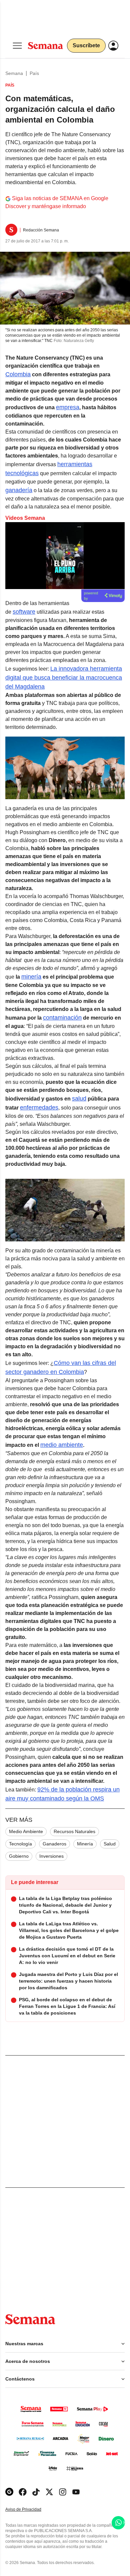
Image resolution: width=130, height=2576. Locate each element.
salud (79, 1099)
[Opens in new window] (23, 2492)
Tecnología (20, 1844)
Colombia (18, 374)
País (34, 73)
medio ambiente (62, 1445)
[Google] (9, 2492)
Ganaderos (54, 1844)
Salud (110, 1844)
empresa (68, 407)
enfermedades (39, 1108)
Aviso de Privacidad (30, 2510)
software (24, 612)
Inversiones (51, 1856)
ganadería (19, 490)
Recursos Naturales (74, 1831)
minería (31, 977)
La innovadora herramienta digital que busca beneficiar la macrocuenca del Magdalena (64, 678)
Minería (85, 1844)
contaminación (62, 1018)
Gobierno (19, 1856)
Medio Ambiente (26, 1831)
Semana (14, 73)
